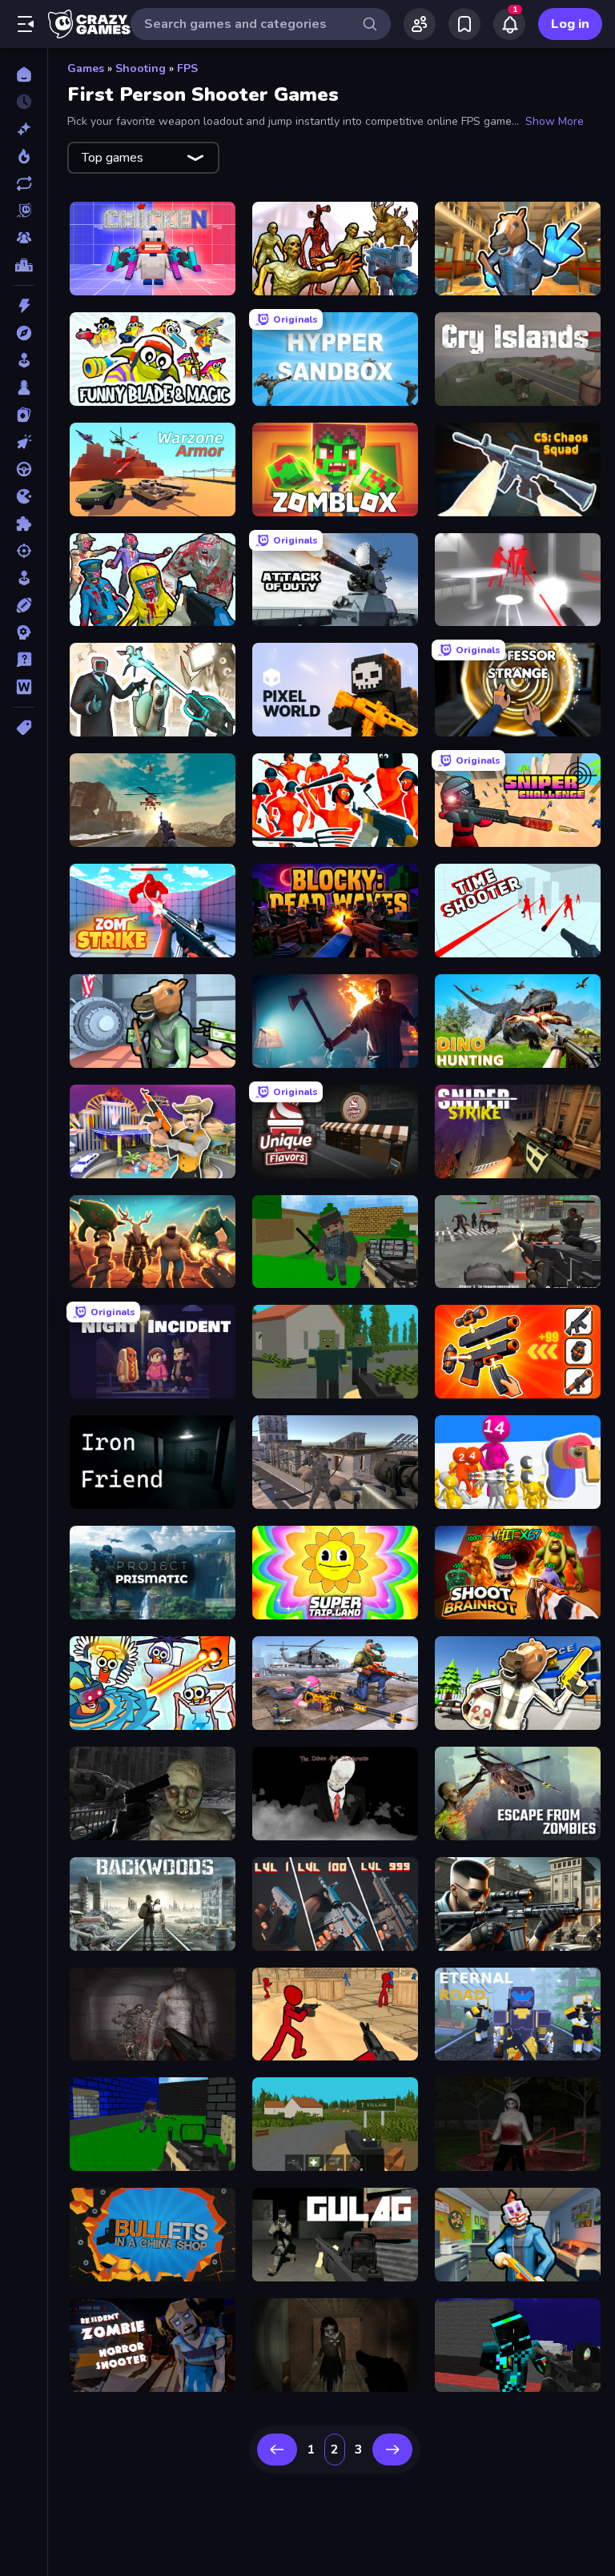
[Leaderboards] (24, 265)
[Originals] (24, 211)
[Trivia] (24, 660)
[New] (24, 129)
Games (86, 68)
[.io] (24, 496)
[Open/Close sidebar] (26, 24)
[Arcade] (24, 360)
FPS (187, 68)
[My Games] (464, 24)
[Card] (24, 415)
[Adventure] (24, 333)
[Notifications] (509, 24)
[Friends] (420, 24)
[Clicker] (24, 442)
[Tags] (24, 728)
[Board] (24, 387)
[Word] (24, 687)
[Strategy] (24, 632)
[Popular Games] (24, 156)
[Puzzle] (24, 524)
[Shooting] (24, 551)
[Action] (24, 306)
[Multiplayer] (24, 238)
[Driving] (24, 469)
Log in (570, 24)
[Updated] (24, 183)
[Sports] (24, 605)
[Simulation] (24, 578)
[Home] (24, 74)
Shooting (141, 68)
